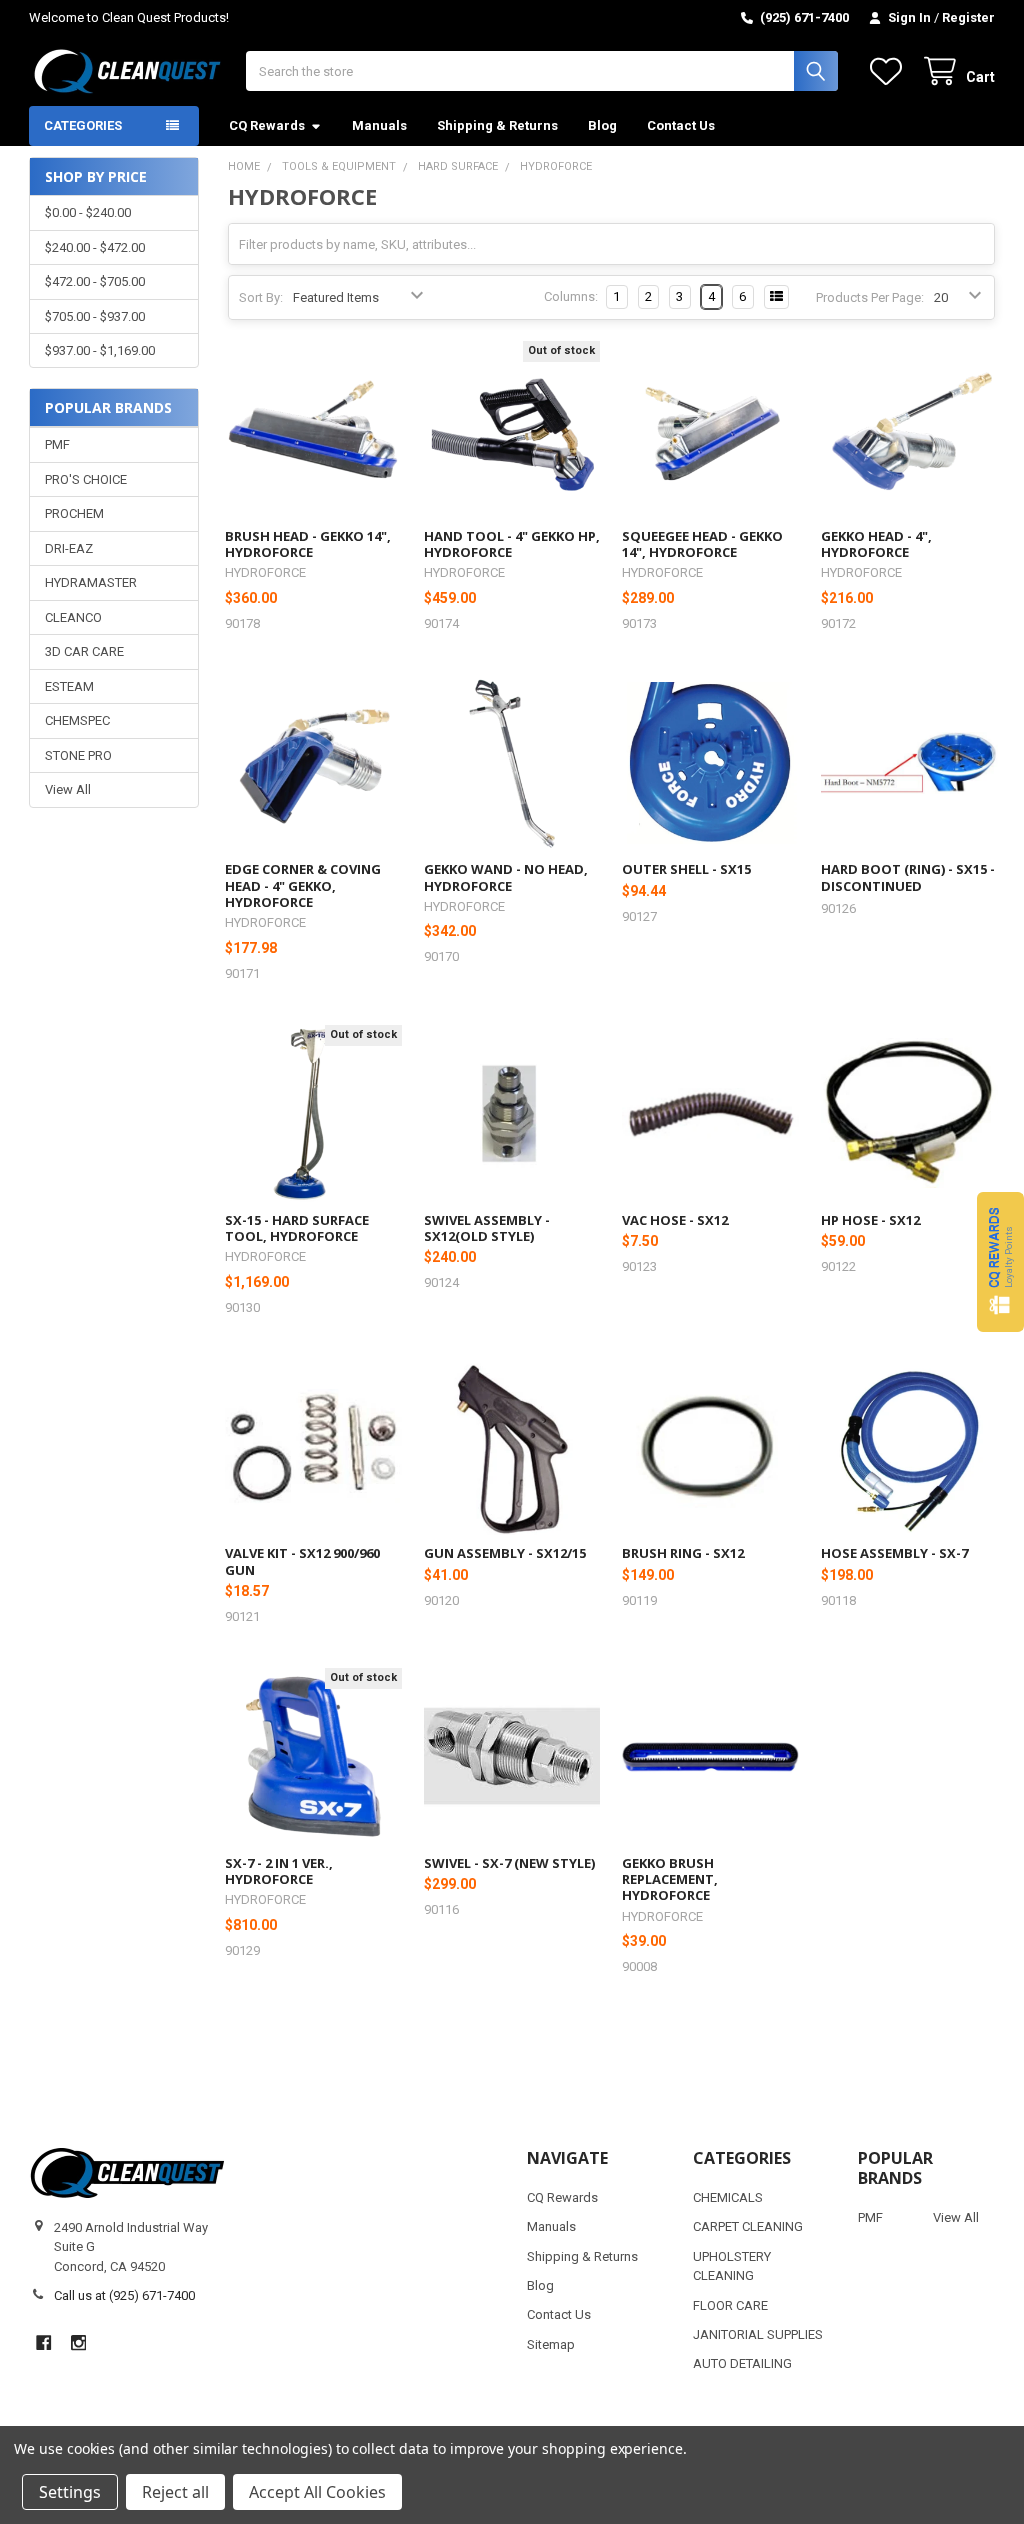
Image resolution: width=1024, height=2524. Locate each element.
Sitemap (551, 2344)
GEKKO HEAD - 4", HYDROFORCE (876, 544)
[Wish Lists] (890, 71)
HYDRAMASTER (91, 582)
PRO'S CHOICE (86, 479)
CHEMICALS (728, 2197)
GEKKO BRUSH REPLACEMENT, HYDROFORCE (670, 1879)
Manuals (379, 125)
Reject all (175, 2492)
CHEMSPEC (77, 720)
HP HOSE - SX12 (870, 1220)
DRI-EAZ (69, 548)
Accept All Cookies (317, 2492)
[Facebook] (43, 2342)
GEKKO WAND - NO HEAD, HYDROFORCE (506, 877)
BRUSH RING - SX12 (683, 1553)
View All (68, 789)
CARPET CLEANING (748, 2226)
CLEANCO (73, 617)
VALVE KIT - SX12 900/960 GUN (302, 1561)
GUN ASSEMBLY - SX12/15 (505, 1553)
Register (968, 17)
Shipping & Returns (497, 125)
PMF (57, 444)
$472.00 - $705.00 (95, 281)
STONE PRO (78, 755)
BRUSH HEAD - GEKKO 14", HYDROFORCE (308, 544)
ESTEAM (69, 686)
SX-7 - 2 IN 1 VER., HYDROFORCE (279, 1871)
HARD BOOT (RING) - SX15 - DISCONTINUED (908, 877)
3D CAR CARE (84, 651)
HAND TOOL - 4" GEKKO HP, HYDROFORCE (512, 544)
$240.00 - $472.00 (95, 247)
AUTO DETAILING (742, 2363)
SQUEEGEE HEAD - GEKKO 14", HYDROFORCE (702, 544)
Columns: (571, 296)
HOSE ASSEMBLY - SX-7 (894, 1553)
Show (1000, 1262)
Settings (70, 2492)
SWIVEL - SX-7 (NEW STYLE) (509, 1863)
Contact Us (681, 125)
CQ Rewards (267, 125)
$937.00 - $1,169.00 (100, 350)
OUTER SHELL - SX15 (686, 869)
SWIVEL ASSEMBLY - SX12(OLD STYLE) (487, 1228)
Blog (602, 125)
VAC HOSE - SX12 (675, 1220)
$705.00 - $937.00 (95, 316)
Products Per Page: (870, 297)
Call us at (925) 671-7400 (124, 2295)
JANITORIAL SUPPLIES (758, 2334)
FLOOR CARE (730, 2305)
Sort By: (261, 297)
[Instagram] (78, 2342)
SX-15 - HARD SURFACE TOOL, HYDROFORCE (297, 1228)
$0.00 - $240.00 (88, 212)
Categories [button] (83, 125)
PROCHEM (74, 513)
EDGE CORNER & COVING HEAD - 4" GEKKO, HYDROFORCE (303, 885)
